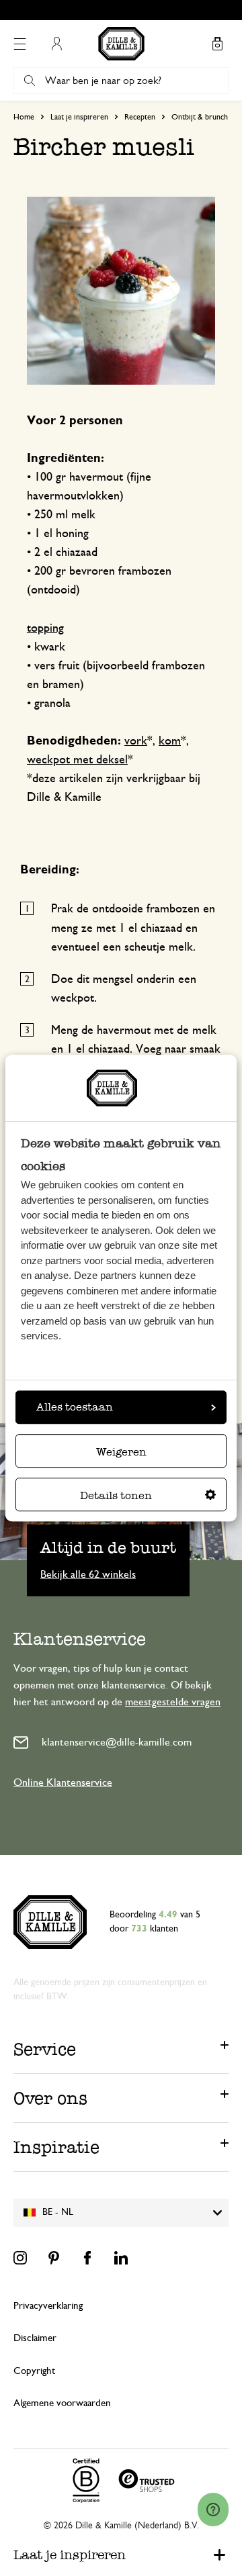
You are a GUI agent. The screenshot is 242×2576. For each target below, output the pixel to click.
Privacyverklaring (48, 2306)
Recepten (140, 117)
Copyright (34, 2371)
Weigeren (121, 1452)
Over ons (50, 2098)
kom (170, 741)
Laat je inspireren (79, 117)
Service (45, 2049)
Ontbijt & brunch (200, 117)
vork (136, 741)
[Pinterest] (54, 2258)
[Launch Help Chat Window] (213, 2510)
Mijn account (56, 44)
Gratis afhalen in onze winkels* (127, 10)
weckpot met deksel (77, 760)
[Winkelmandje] (217, 44)
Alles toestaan (75, 1407)
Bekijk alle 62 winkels (88, 1574)
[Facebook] (87, 2258)
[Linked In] (121, 2258)
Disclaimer (35, 2338)
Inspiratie (56, 2147)
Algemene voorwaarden (62, 2403)
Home (24, 117)
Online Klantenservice (63, 1782)
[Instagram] (20, 2258)
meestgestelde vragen (173, 1702)
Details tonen (116, 1495)
